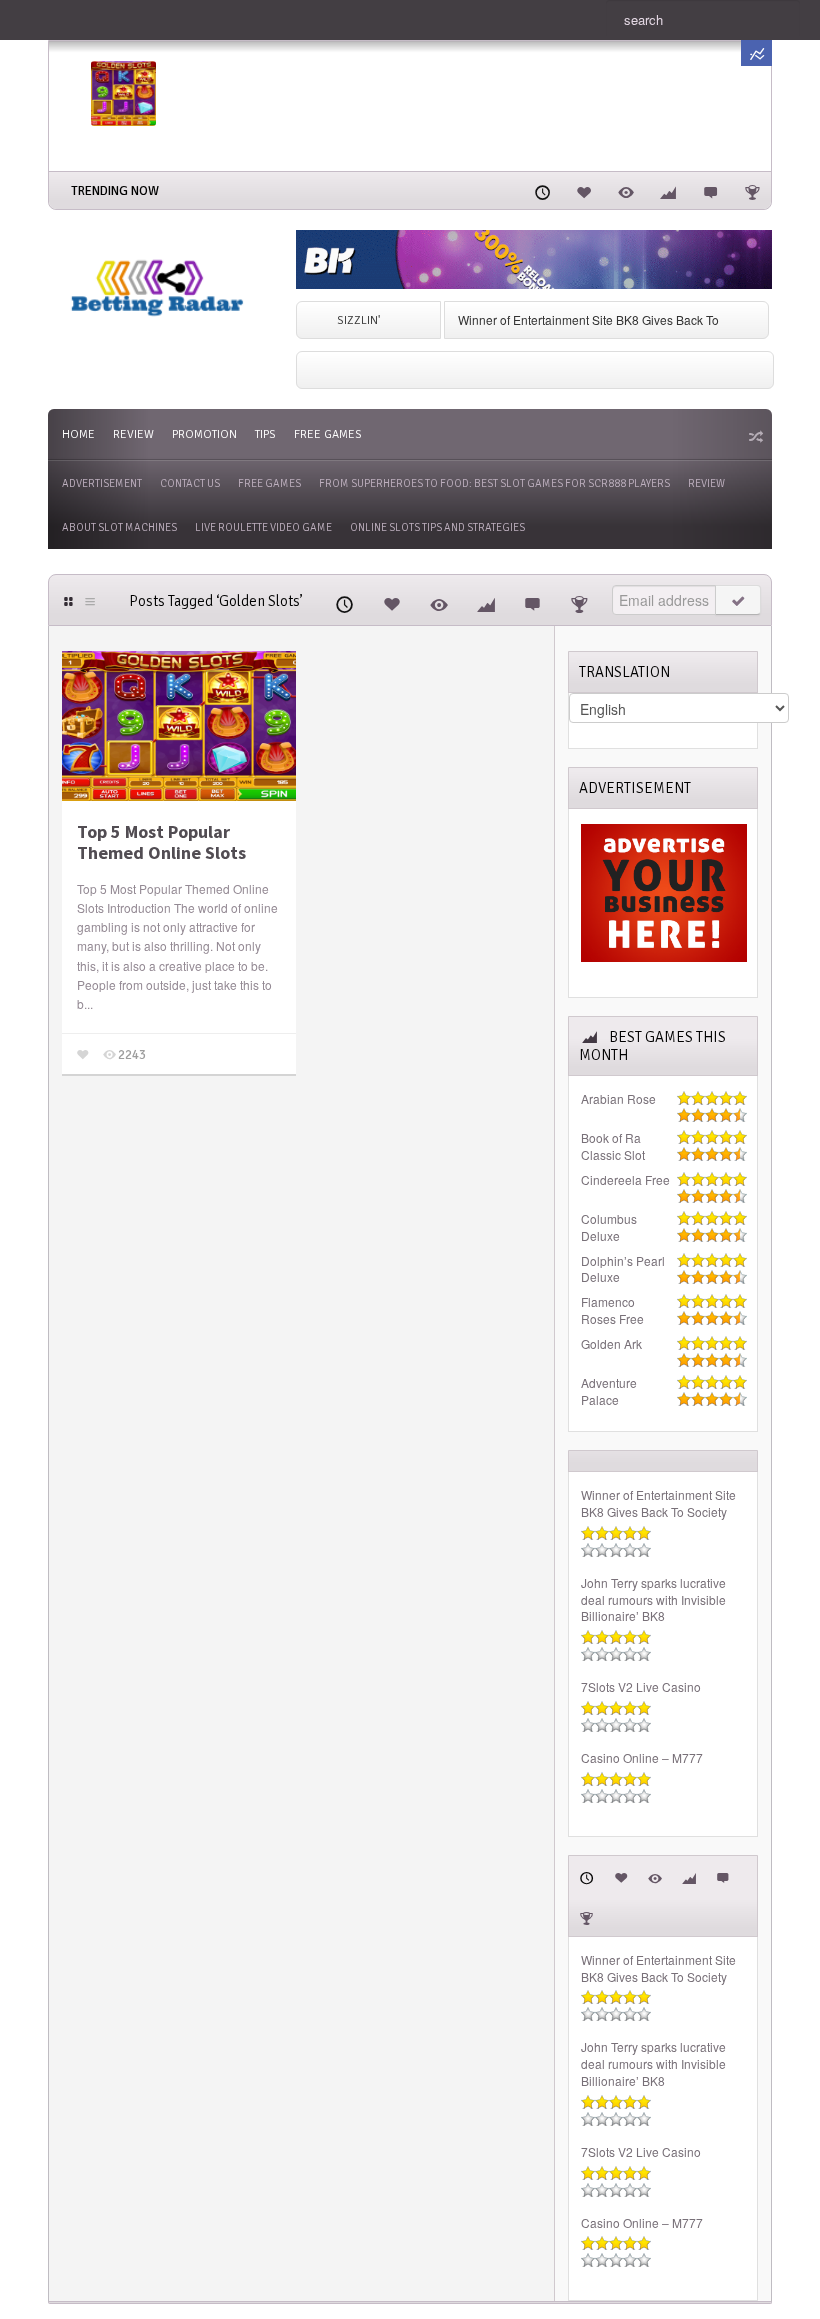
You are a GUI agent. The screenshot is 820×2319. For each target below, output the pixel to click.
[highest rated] (668, 190)
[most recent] (542, 190)
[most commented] (710, 190)
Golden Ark (611, 1344)
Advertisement (102, 483)
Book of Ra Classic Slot (613, 1146)
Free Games (328, 434)
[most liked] (584, 190)
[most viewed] (626, 190)
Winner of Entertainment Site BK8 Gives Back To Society (658, 1503)
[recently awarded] (752, 190)
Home (78, 434)
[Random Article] (754, 436)
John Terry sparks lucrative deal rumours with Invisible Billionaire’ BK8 (653, 1600)
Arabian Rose (618, 1099)
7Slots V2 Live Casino (641, 1687)
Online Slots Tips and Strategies (437, 527)
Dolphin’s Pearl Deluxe (623, 1269)
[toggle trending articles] (756, 53)
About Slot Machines (119, 527)
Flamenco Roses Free (612, 1310)
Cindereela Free (625, 1180)
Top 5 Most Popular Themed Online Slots (161, 842)
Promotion (204, 434)
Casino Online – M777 (642, 1758)
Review (133, 434)
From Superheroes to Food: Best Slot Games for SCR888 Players (494, 483)
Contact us (190, 483)
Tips (265, 434)
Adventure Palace (609, 1391)
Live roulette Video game (263, 527)
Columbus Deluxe (609, 1227)
